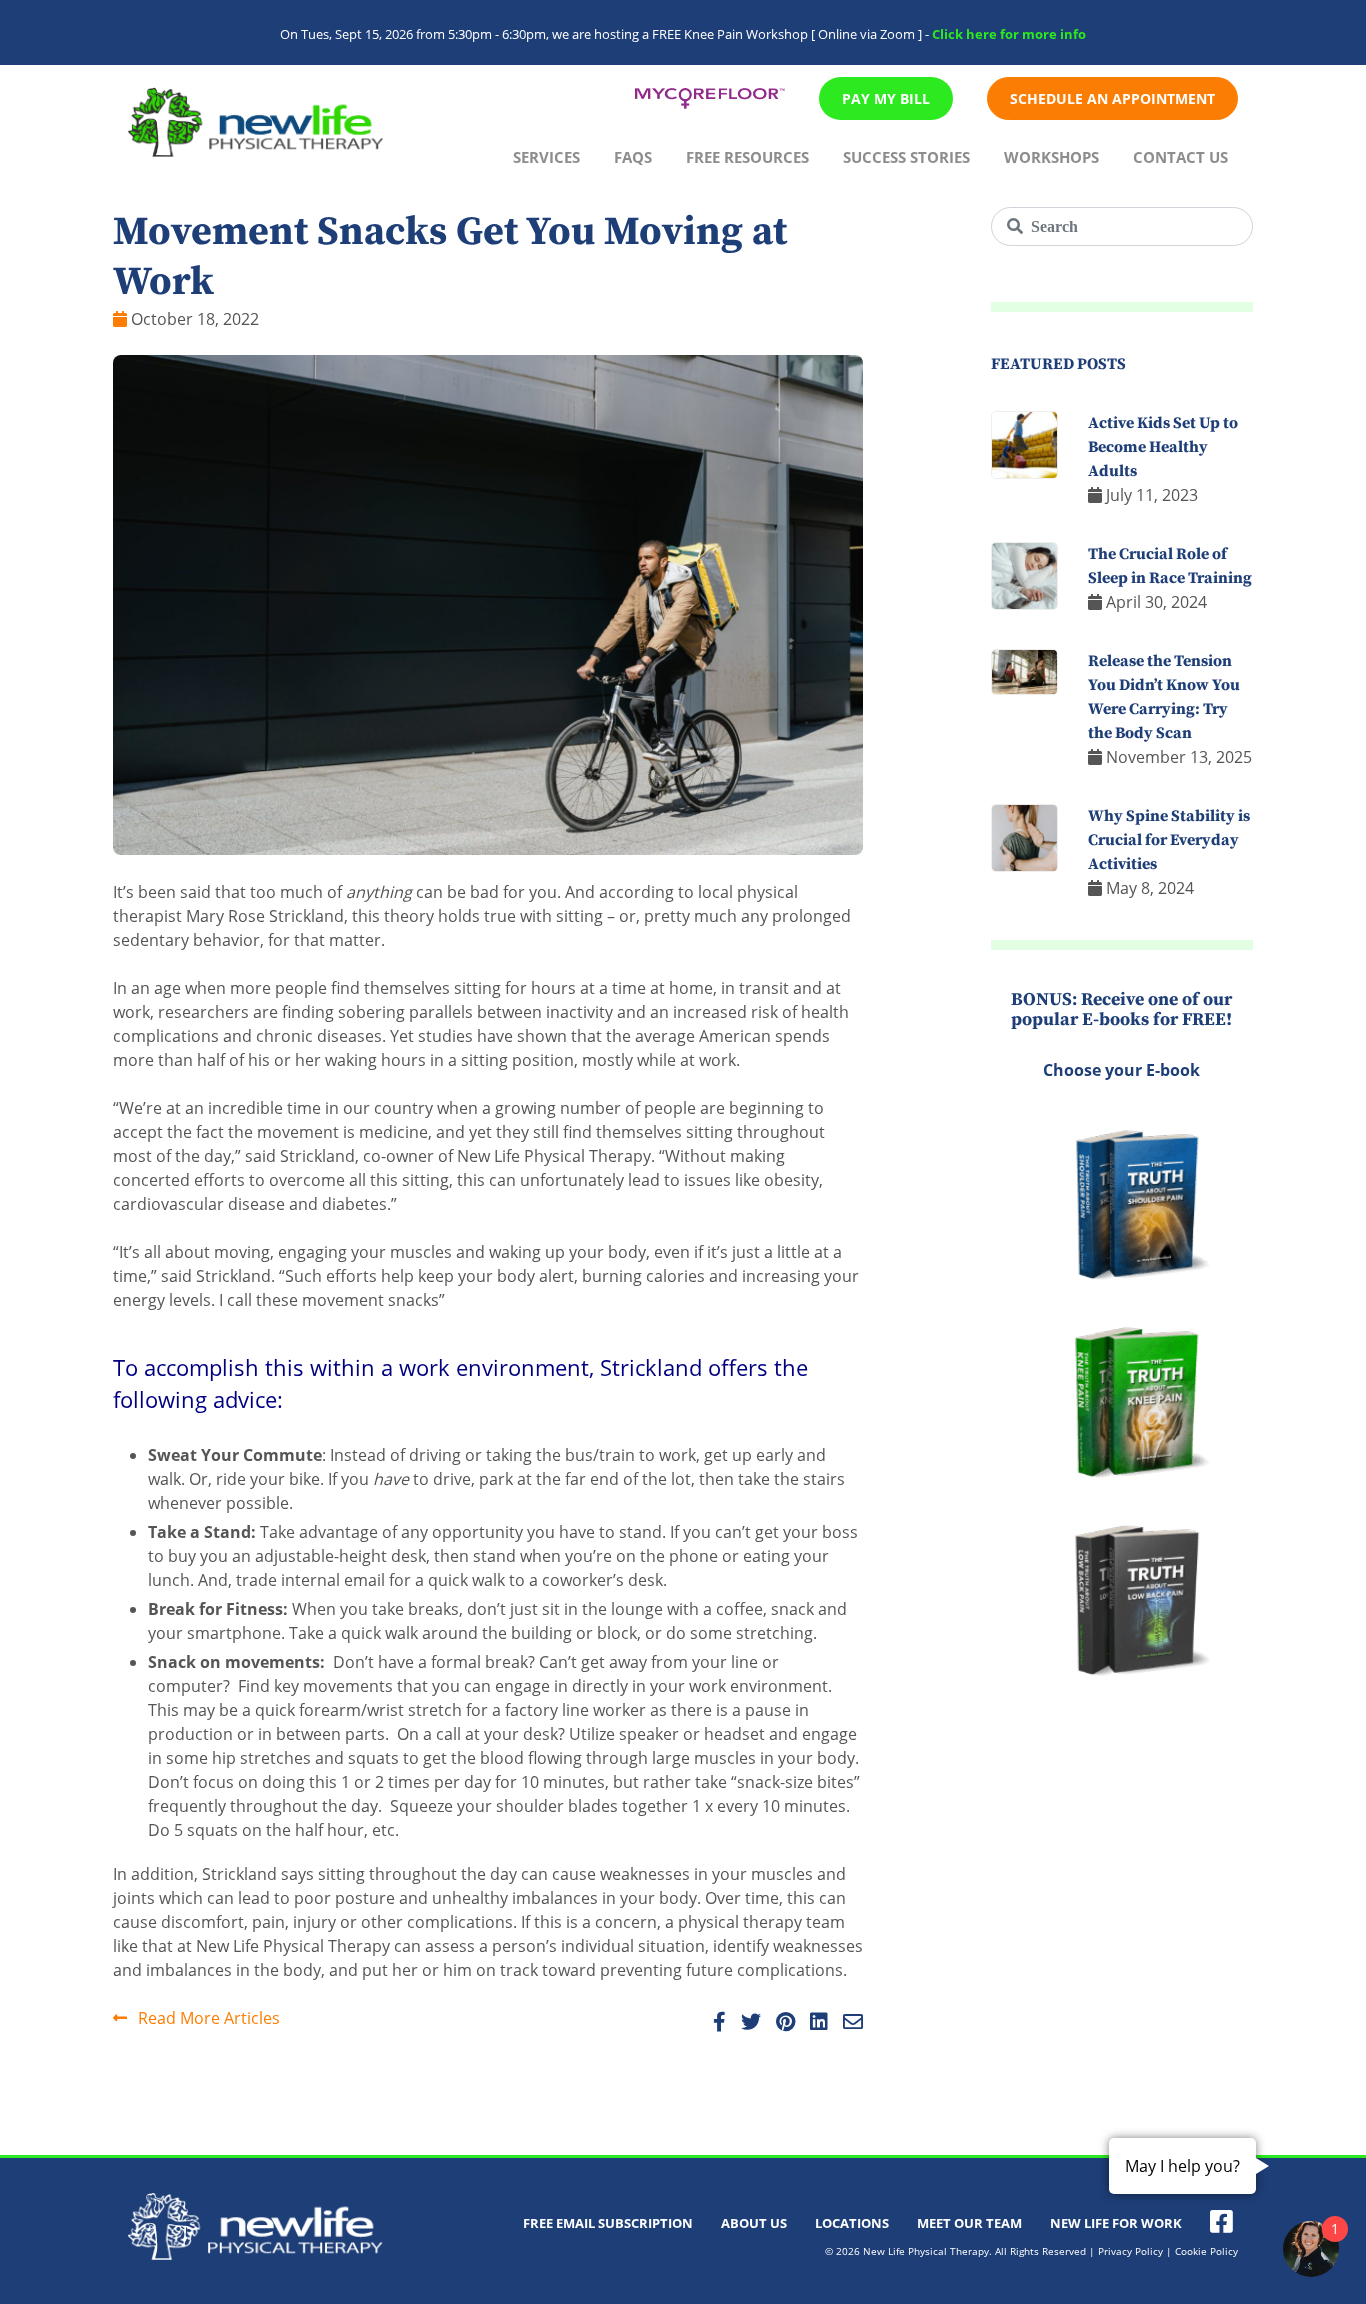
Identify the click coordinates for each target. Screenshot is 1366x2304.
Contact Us (1180, 157)
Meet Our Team (969, 2223)
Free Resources (747, 157)
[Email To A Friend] (847, 2023)
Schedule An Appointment (1112, 98)
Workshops (1051, 157)
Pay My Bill (886, 98)
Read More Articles (207, 2018)
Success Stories (906, 157)
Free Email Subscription (608, 2223)
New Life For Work (1116, 2223)
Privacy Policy (1130, 2251)
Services (546, 157)
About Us (754, 2223)
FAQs (633, 157)
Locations (852, 2223)
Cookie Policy (1206, 2251)
